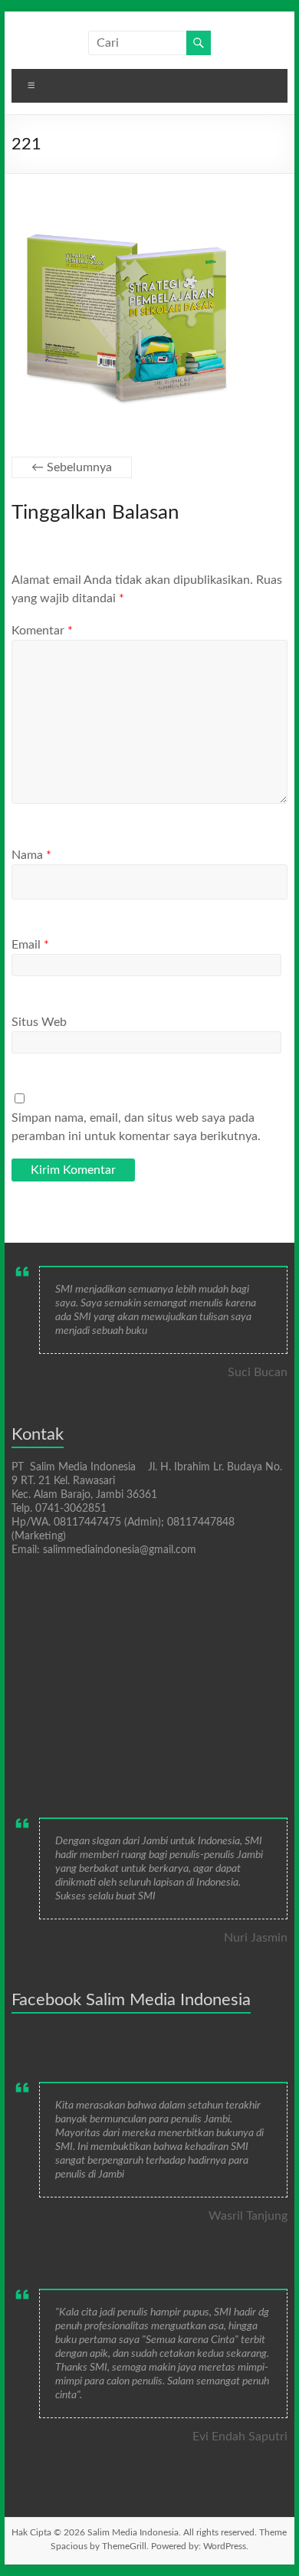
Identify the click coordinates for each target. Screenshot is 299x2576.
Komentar (42, 631)
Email (30, 945)
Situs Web (39, 1022)
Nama (31, 855)
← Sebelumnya (72, 467)
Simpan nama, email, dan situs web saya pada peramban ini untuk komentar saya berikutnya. (136, 1127)
